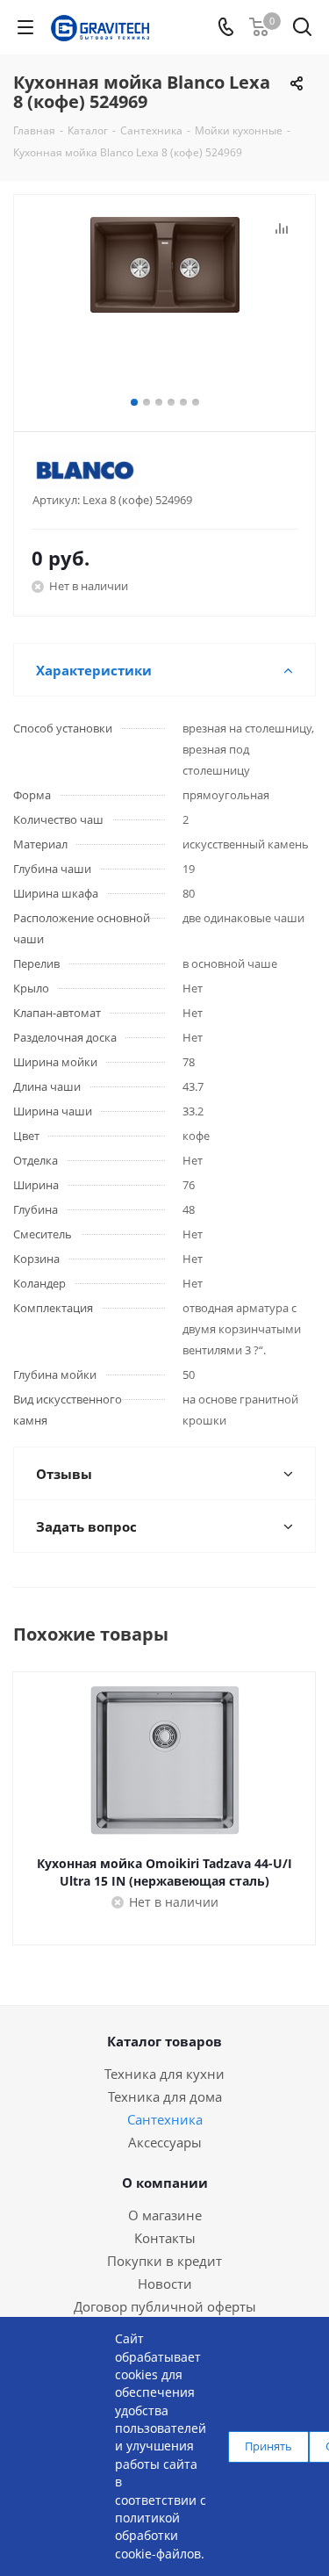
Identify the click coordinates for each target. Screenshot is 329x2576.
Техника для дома (165, 2096)
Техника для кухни (164, 2074)
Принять (268, 2446)
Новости (165, 2284)
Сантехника (165, 2119)
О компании (165, 2183)
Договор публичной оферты (165, 2306)
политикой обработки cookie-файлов (158, 2536)
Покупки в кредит (164, 2261)
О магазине (165, 2215)
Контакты (165, 2238)
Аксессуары (165, 2142)
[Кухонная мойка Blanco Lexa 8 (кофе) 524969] (164, 305)
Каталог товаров (164, 2041)
